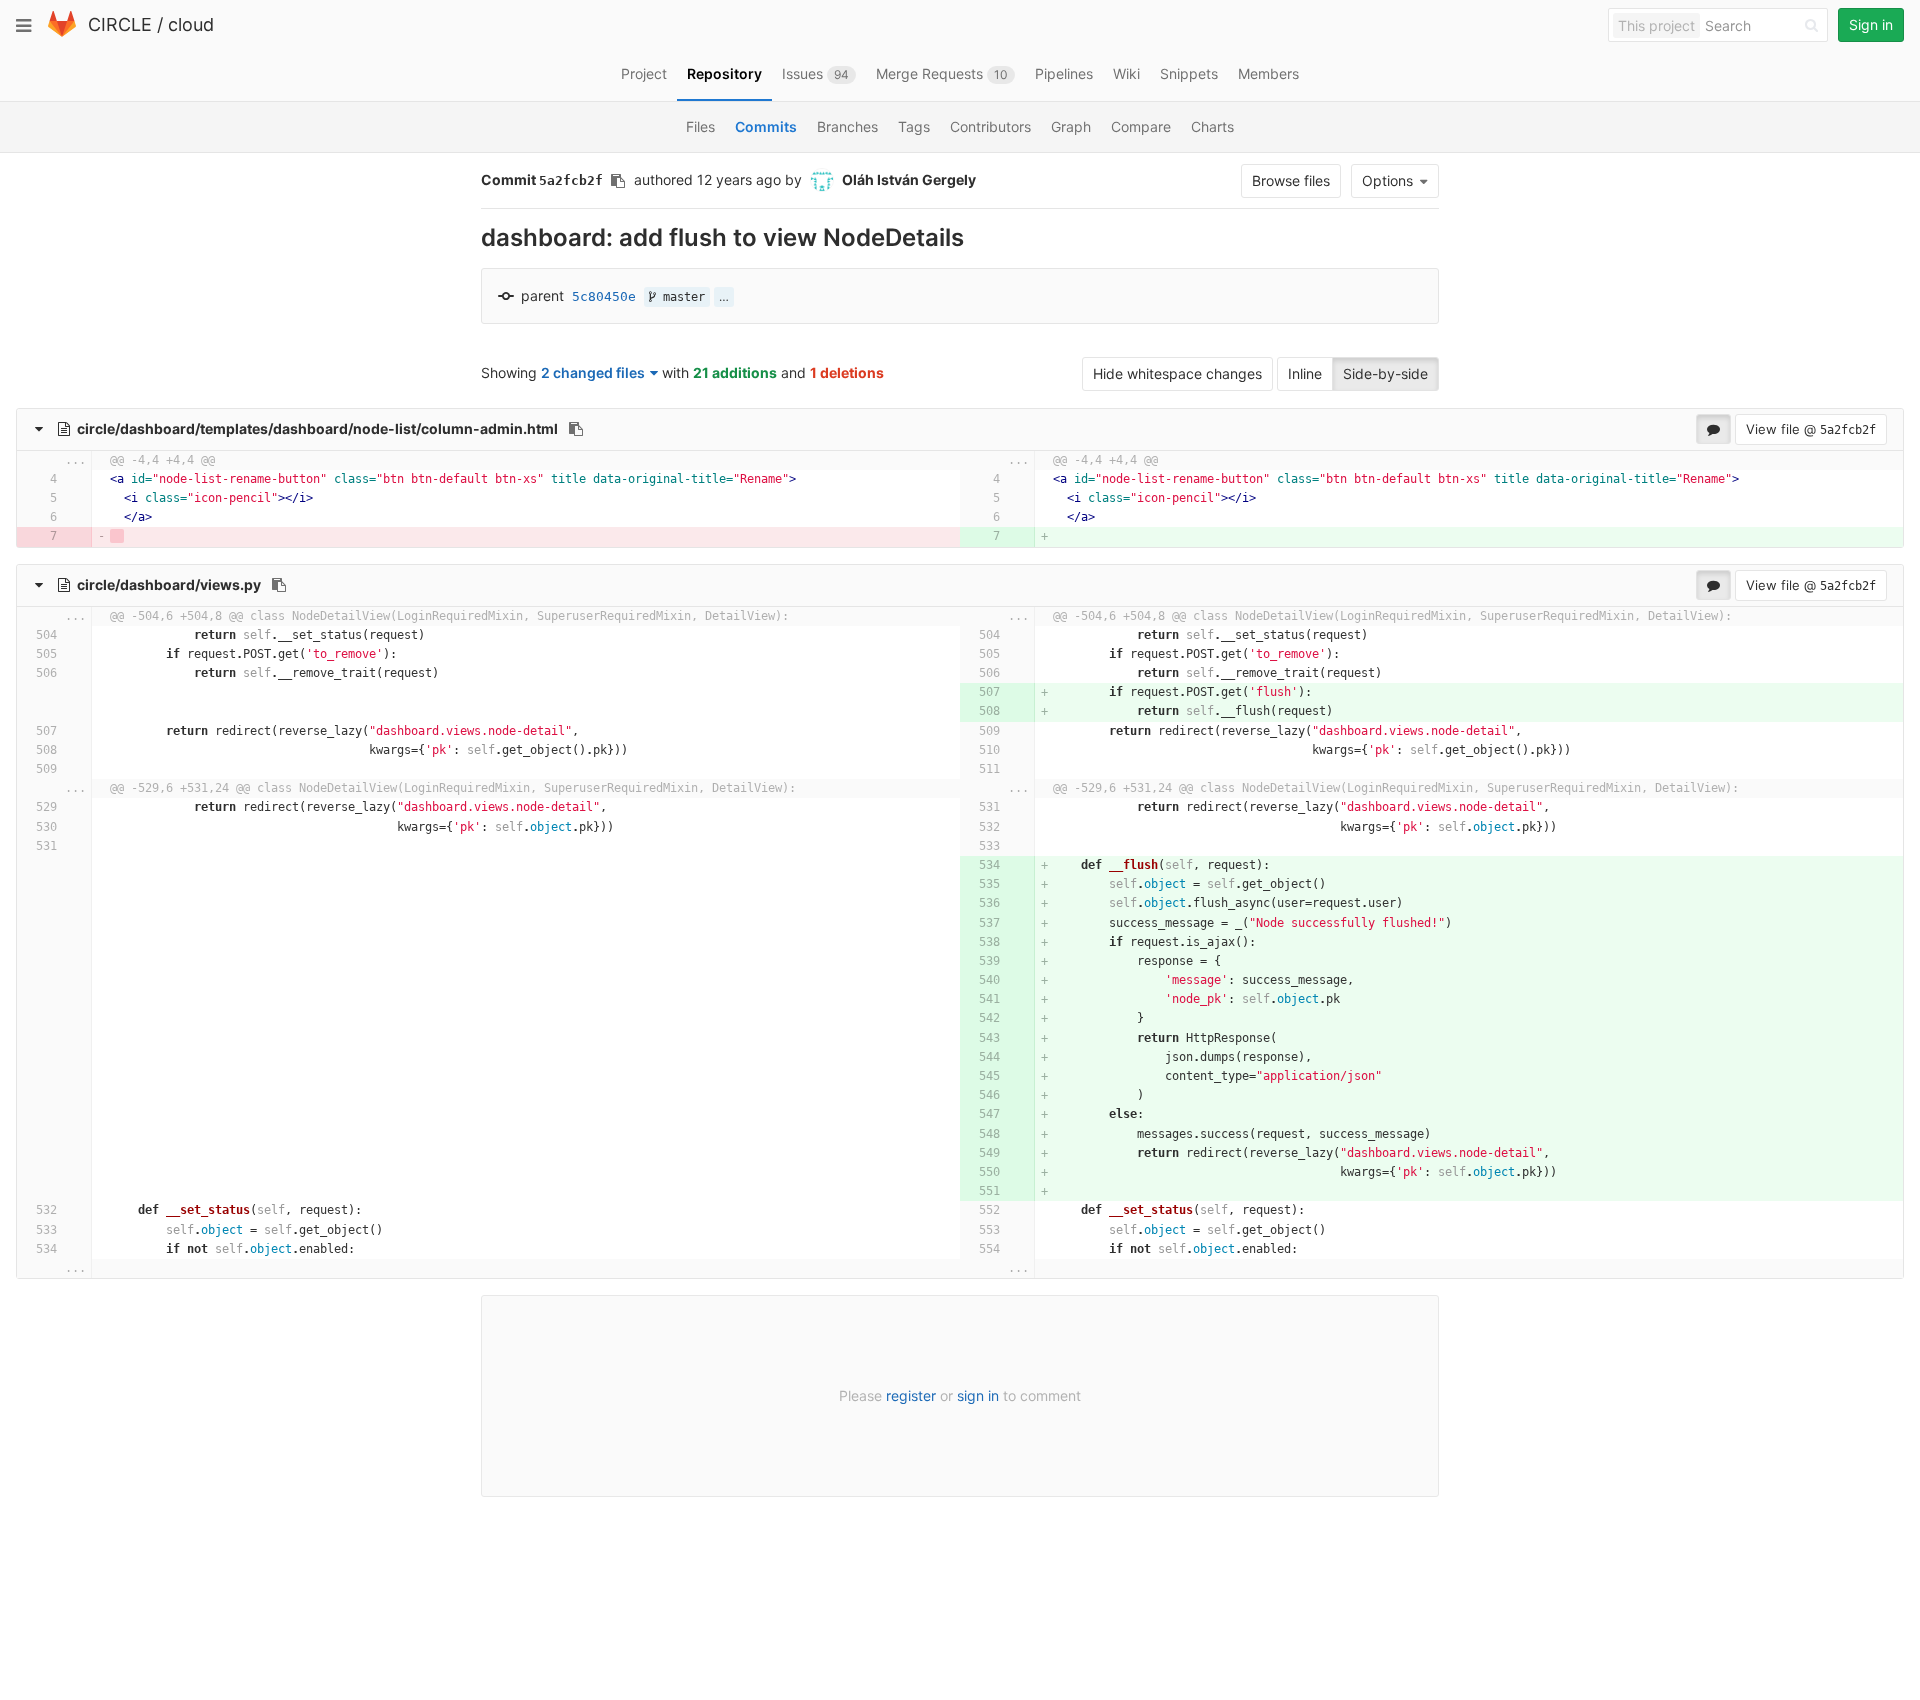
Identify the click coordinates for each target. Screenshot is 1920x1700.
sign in (978, 1395)
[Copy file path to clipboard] (576, 429)
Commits (766, 126)
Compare (1141, 126)
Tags (914, 126)
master (680, 297)
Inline (1305, 373)
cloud (191, 24)
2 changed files (593, 372)
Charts (1212, 126)
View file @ (1811, 429)
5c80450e (604, 296)
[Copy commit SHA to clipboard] (618, 181)
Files (700, 126)
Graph (1071, 126)
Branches (847, 126)
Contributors (990, 126)
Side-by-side (1385, 373)
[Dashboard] (62, 32)
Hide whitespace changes (1177, 373)
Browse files (1291, 180)
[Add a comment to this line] (42, 479)
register (911, 1395)
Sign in (1871, 24)
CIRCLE (120, 24)
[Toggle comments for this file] (1713, 429)
